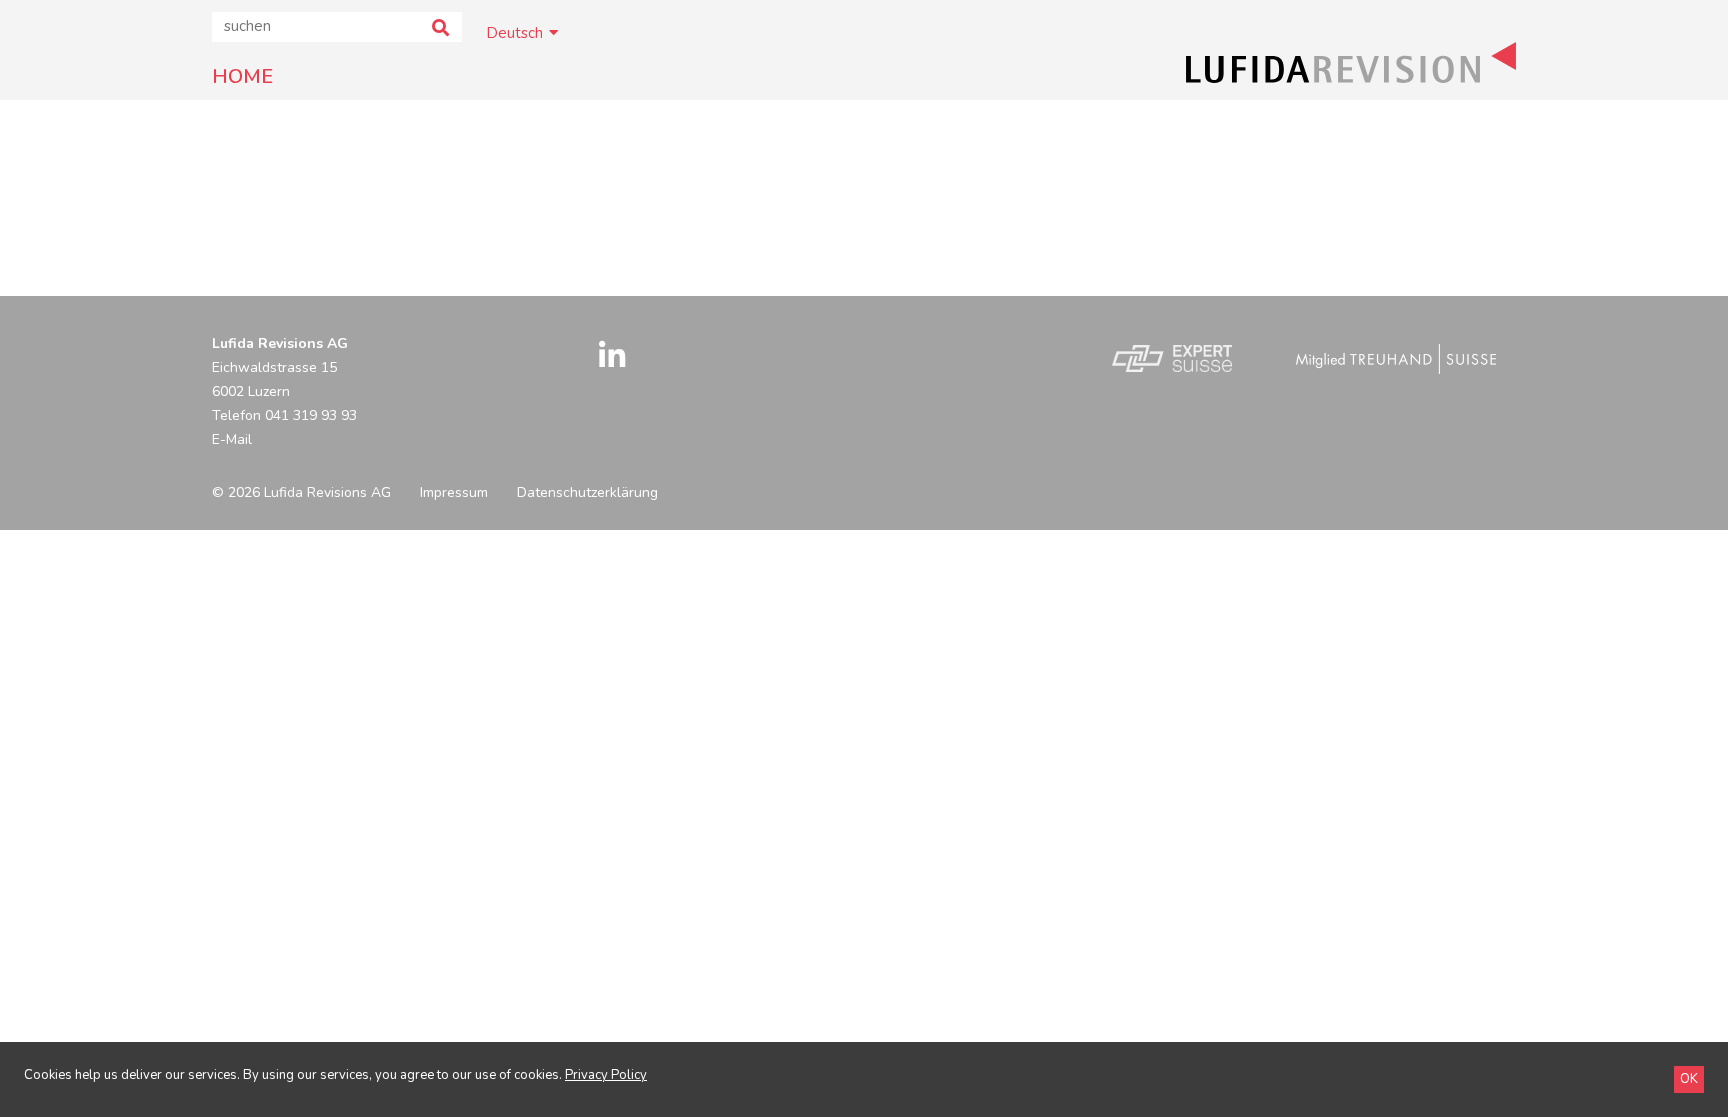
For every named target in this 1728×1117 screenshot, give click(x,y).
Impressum (454, 492)
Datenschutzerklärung (587, 492)
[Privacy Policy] (606, 1075)
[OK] (1689, 1079)
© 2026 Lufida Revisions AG (301, 492)
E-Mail (232, 439)
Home (242, 76)
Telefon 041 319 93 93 (284, 415)
